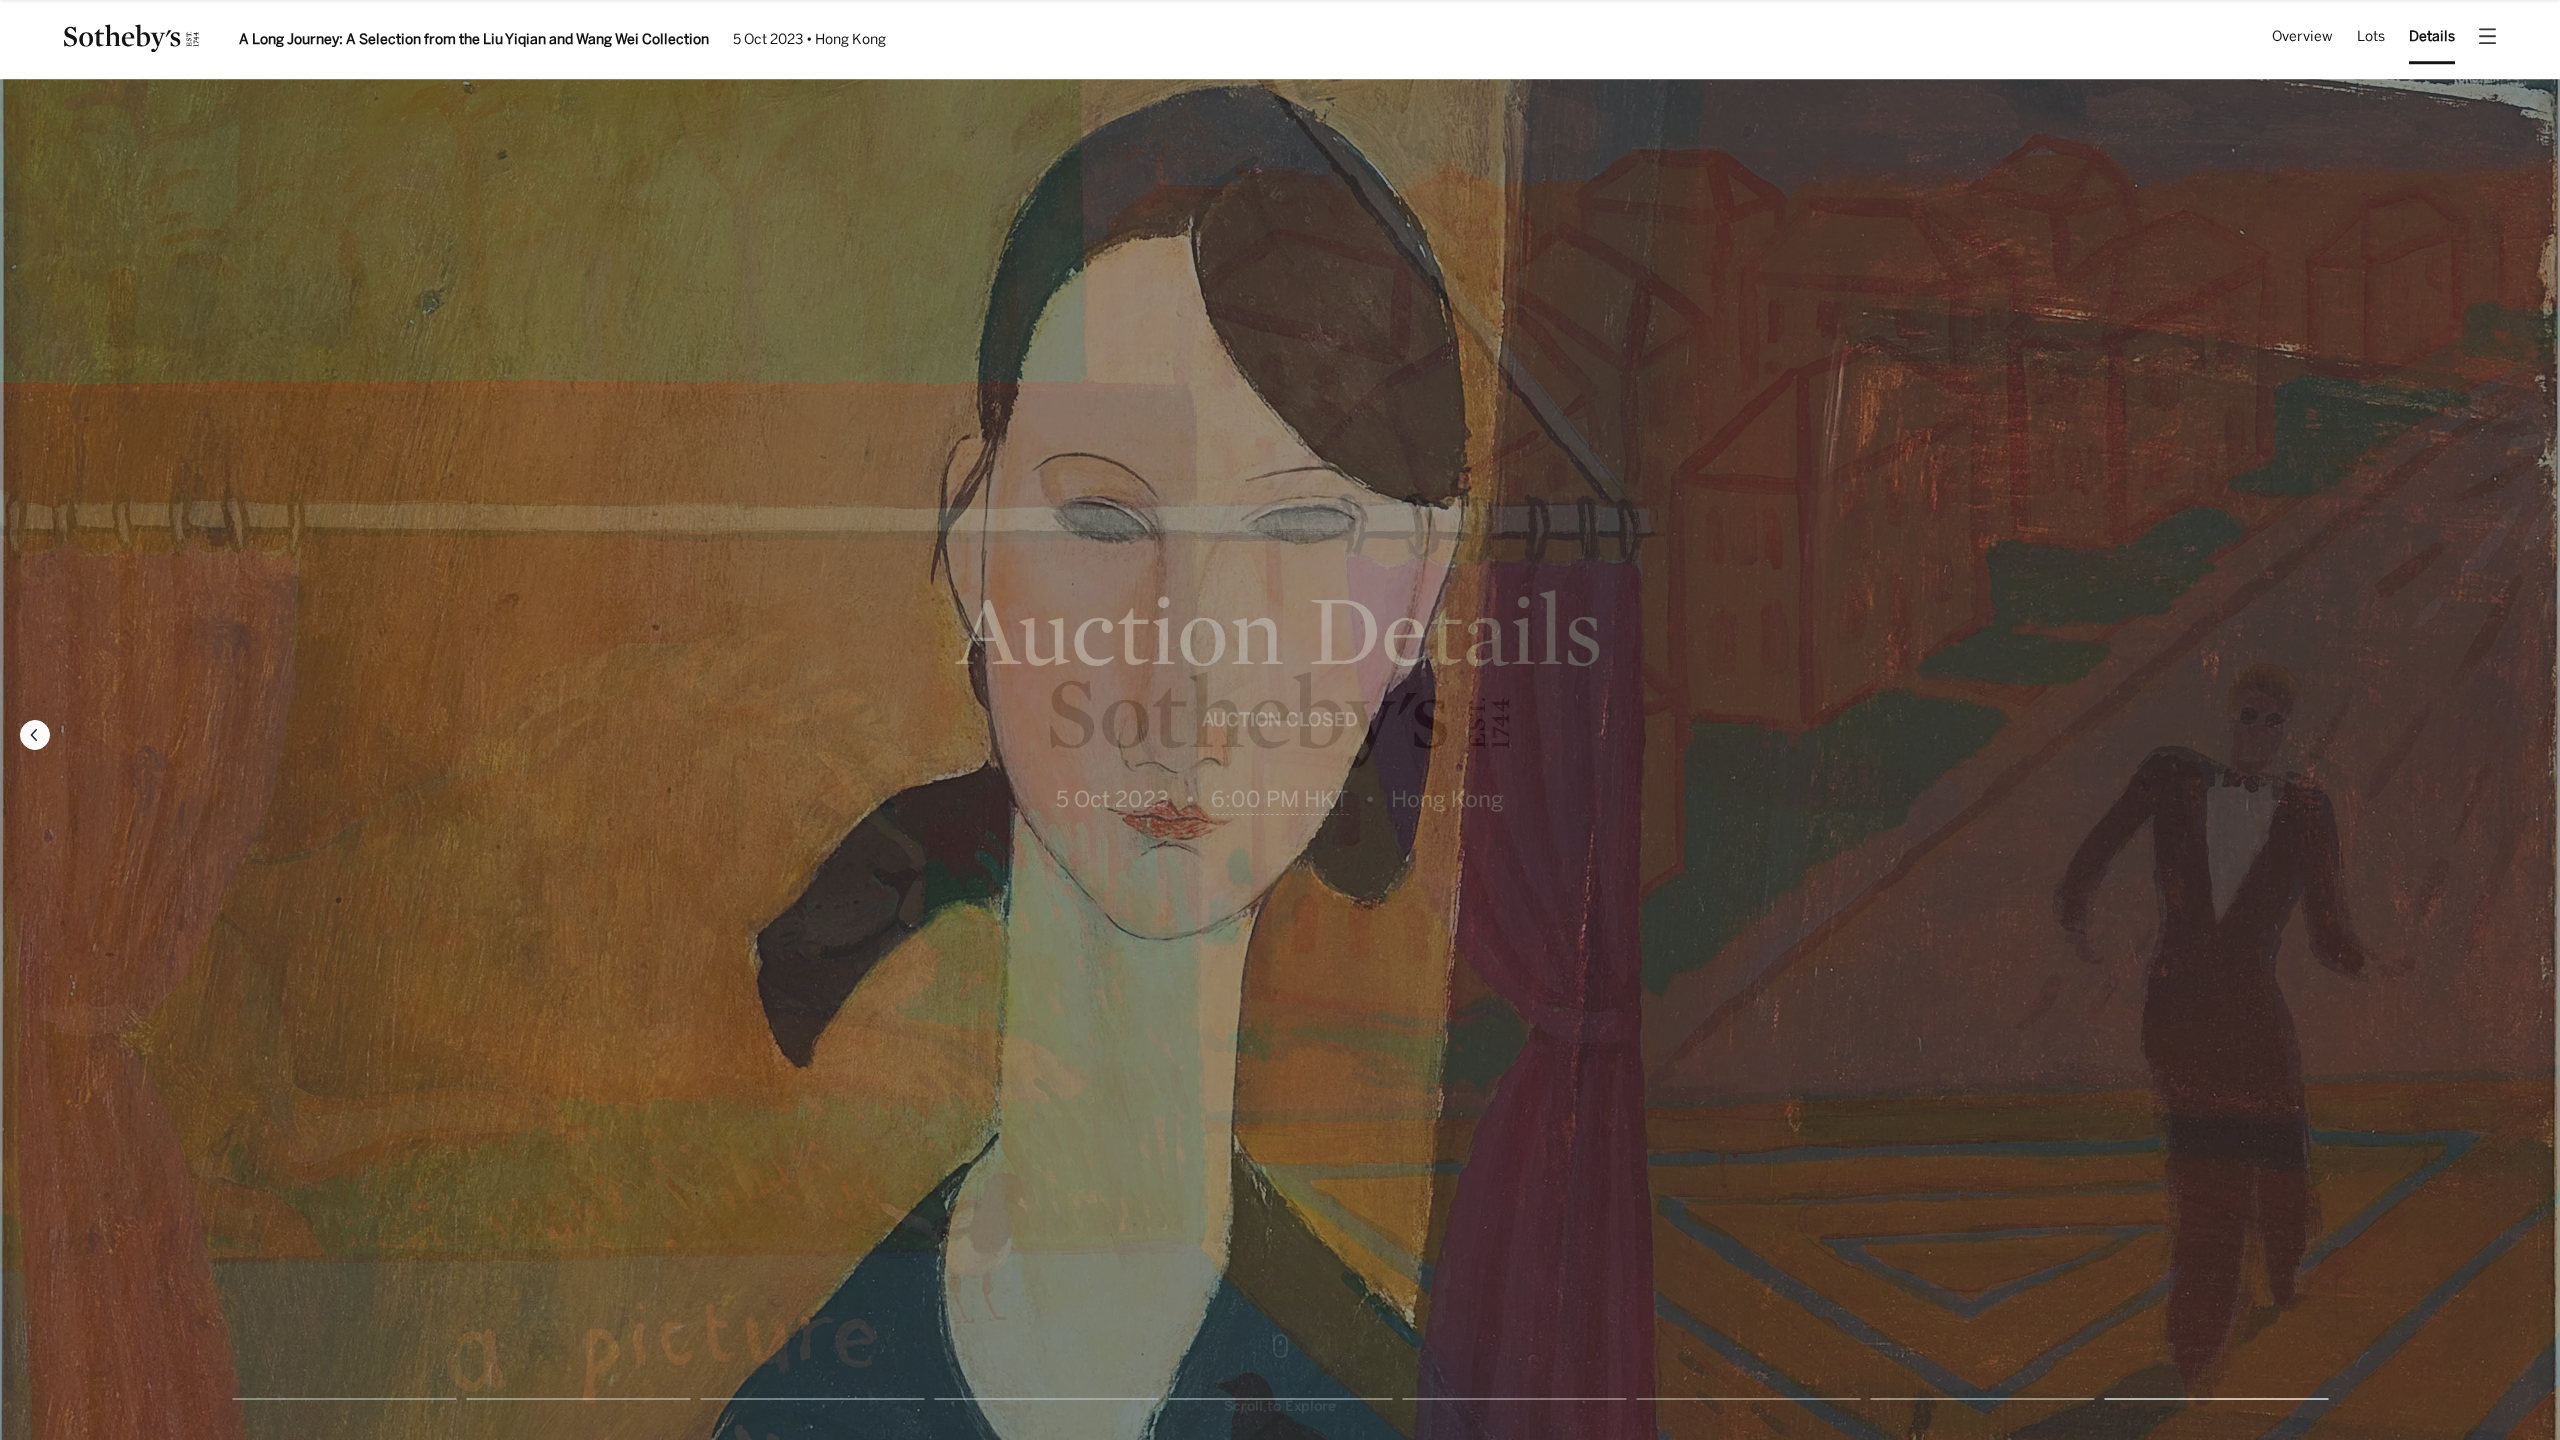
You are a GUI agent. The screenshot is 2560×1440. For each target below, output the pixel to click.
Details (2432, 37)
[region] (1280, 1402)
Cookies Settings (1886, 1398)
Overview (2302, 37)
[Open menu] (2487, 40)
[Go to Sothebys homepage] (131, 46)
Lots (2371, 37)
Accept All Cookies (2038, 1398)
